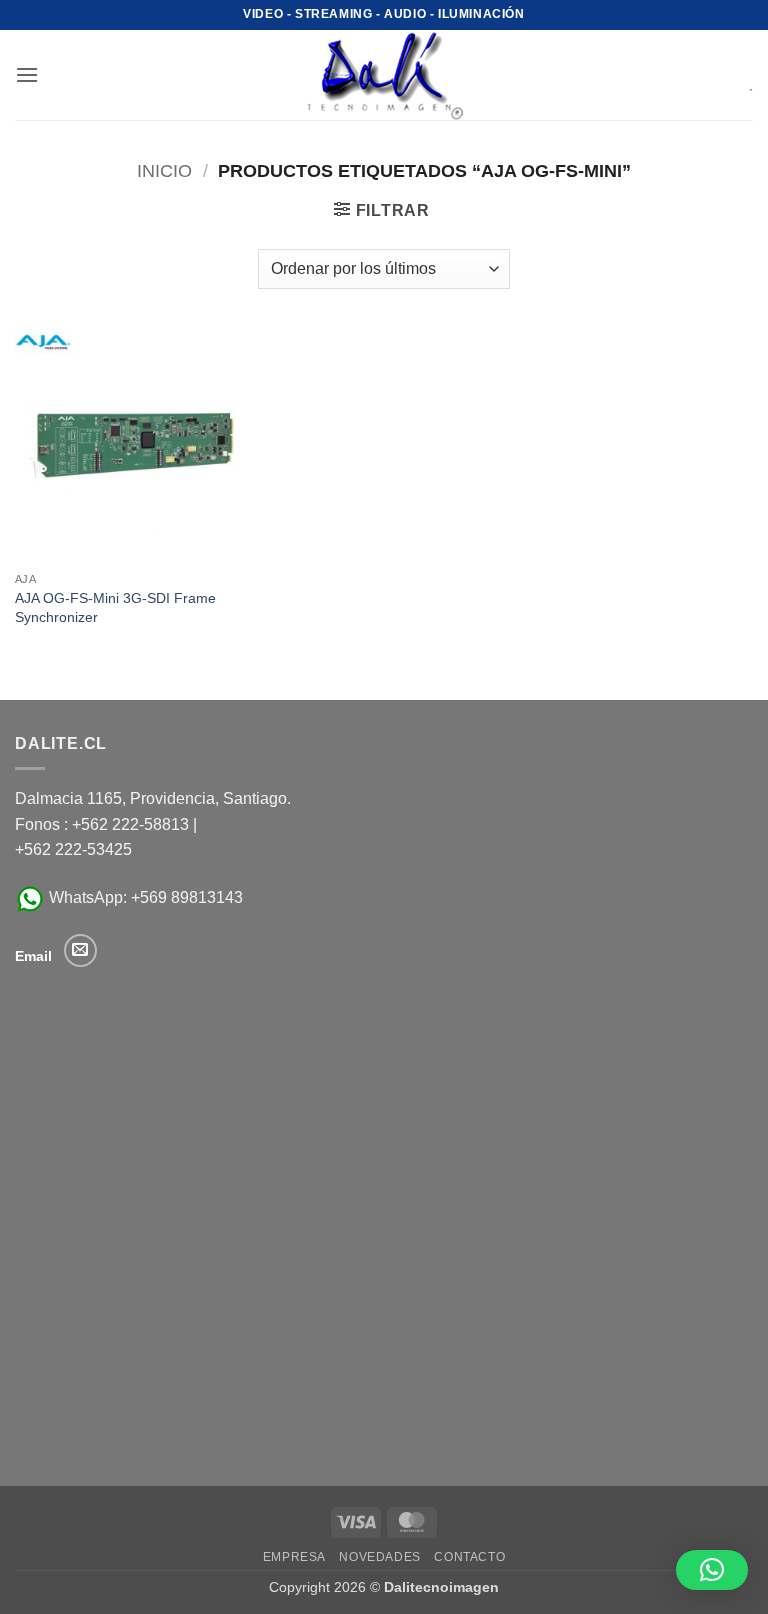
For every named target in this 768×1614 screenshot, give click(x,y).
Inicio (164, 170)
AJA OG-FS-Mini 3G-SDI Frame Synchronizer (115, 607)
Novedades (380, 1557)
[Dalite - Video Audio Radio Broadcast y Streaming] (384, 75)
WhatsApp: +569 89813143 (144, 897)
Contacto (469, 1557)
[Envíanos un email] (80, 950)
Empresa (294, 1557)
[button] (27, 74)
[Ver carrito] (737, 75)
